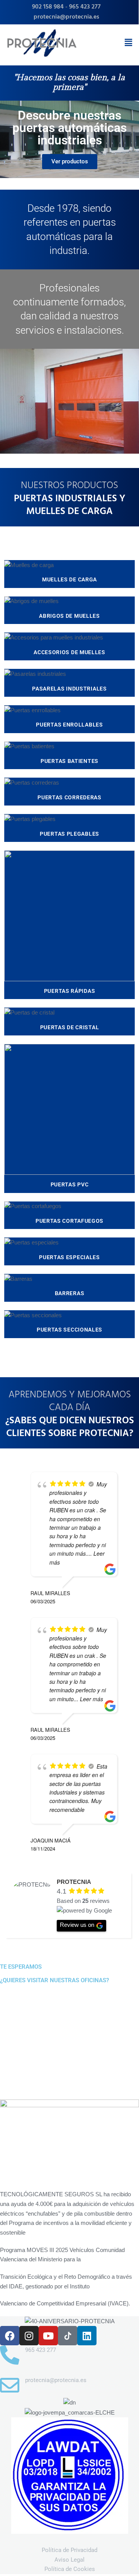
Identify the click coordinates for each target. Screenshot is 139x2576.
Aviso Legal (69, 2560)
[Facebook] (10, 2336)
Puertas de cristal (70, 1027)
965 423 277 (85, 7)
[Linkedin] (87, 2336)
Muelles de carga (69, 579)
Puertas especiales (69, 1257)
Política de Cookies (70, 2569)
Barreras (70, 1293)
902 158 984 (48, 7)
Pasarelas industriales (69, 689)
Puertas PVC (70, 1184)
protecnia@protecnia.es (66, 17)
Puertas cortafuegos (69, 1221)
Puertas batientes (69, 761)
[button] (129, 43)
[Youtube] (48, 2336)
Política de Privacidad (69, 2550)
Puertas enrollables (69, 725)
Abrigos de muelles (69, 616)
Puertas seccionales (69, 1330)
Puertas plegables (69, 834)
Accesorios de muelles (69, 652)
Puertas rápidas (70, 991)
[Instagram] (29, 2336)
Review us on (77, 1925)
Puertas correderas (69, 797)
